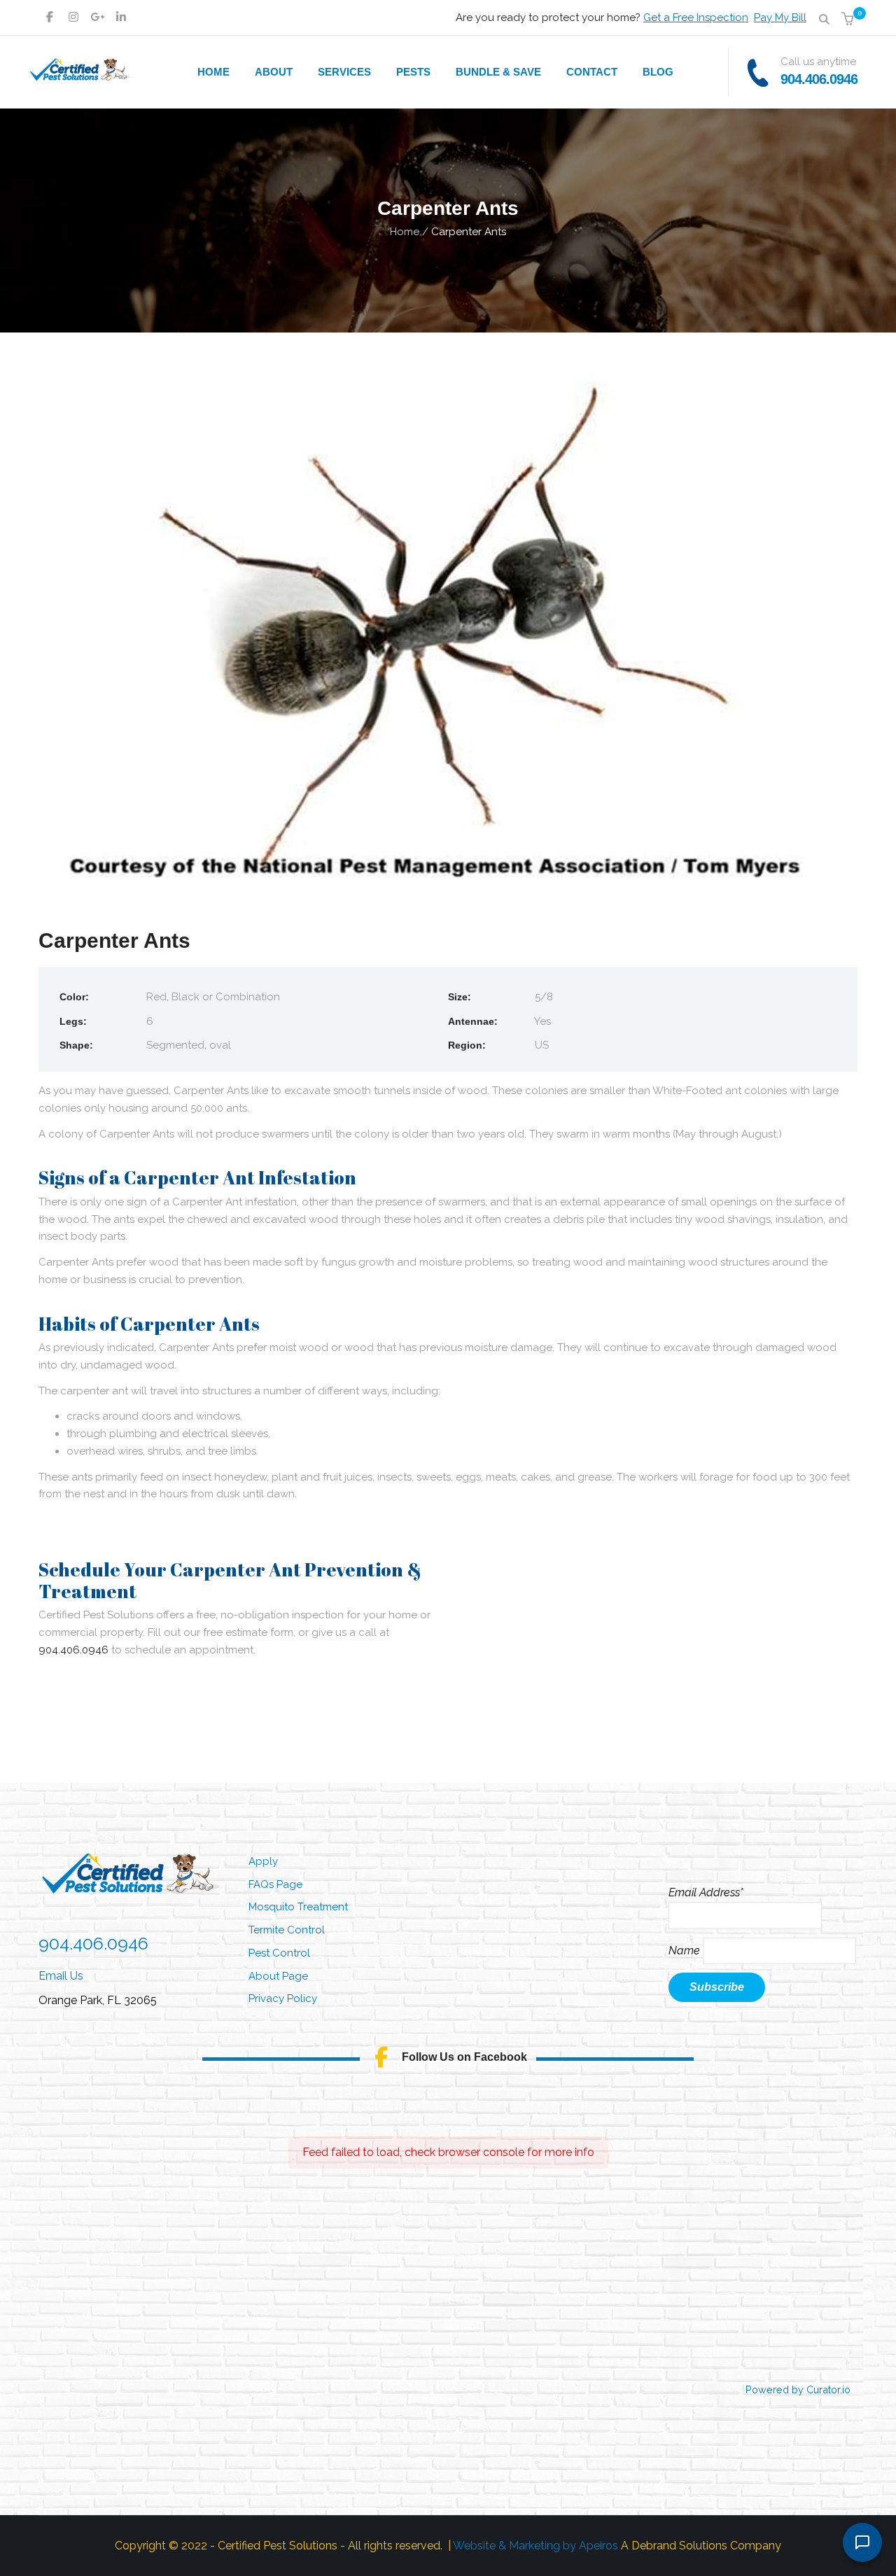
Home (405, 232)
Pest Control (279, 1953)
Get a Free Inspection (696, 17)
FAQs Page (275, 1884)
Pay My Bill (780, 17)
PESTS (413, 72)
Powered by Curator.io (798, 2389)
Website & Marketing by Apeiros (535, 2546)
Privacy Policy (283, 1998)
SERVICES (344, 72)
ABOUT (274, 72)
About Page (278, 1976)
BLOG (658, 72)
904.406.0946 (819, 79)
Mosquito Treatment (298, 1907)
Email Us (61, 1976)
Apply (263, 1861)
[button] (849, 20)
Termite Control (287, 1930)
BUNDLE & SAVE (498, 72)
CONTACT (592, 72)
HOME (213, 72)
